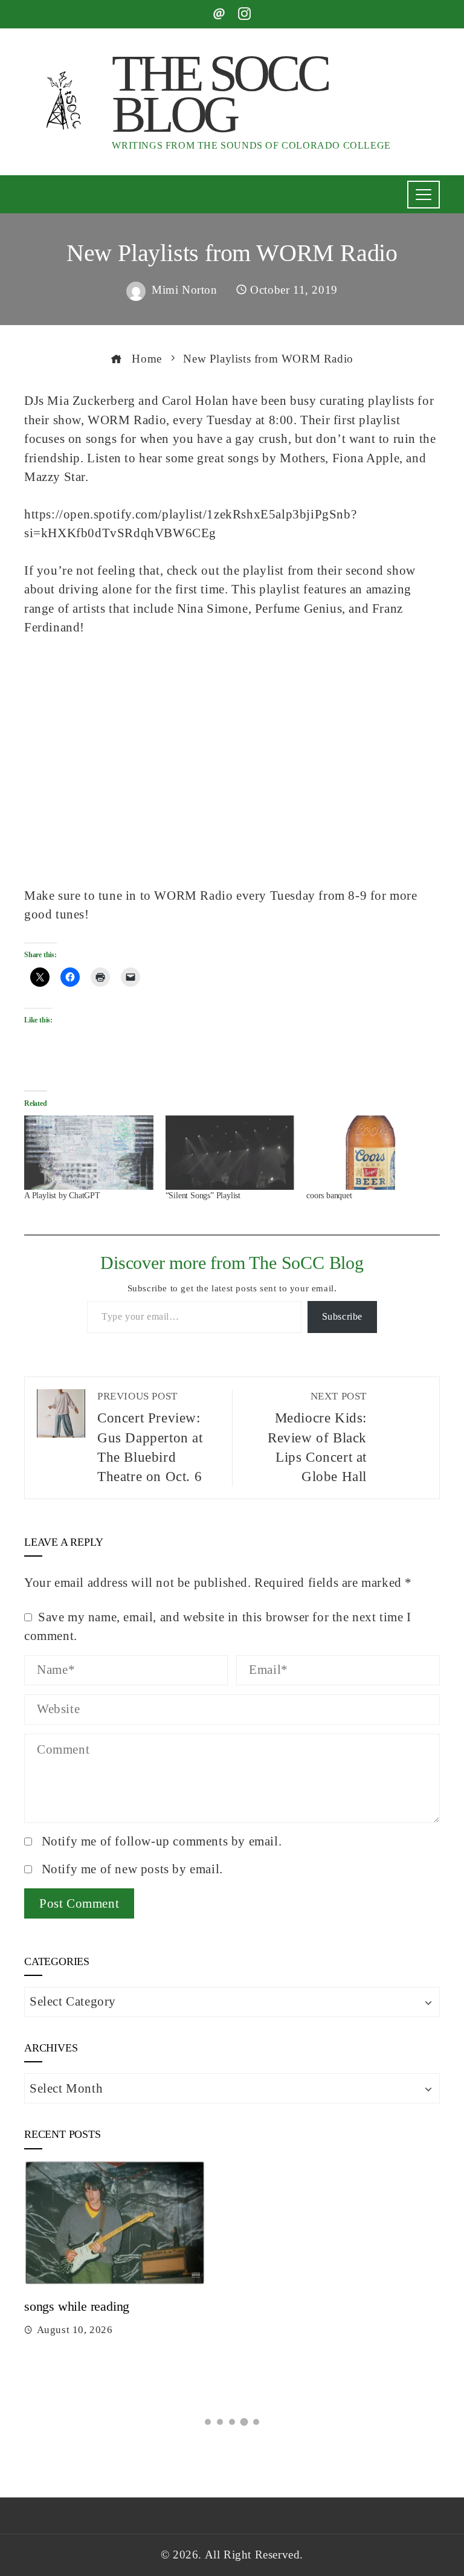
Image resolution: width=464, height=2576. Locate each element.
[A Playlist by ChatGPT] (89, 1152)
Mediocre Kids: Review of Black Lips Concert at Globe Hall (317, 1438)
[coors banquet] (371, 1152)
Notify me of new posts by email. (132, 1869)
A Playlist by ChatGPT (62, 1196)
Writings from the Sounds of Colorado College (251, 145)
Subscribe (342, 1316)
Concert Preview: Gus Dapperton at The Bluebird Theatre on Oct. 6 (150, 1438)
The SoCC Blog (220, 94)
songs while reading (77, 2306)
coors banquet (329, 1196)
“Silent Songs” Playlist (203, 1196)
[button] (208, 2422)
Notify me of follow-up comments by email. (162, 1841)
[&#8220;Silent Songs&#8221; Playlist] (230, 1152)
